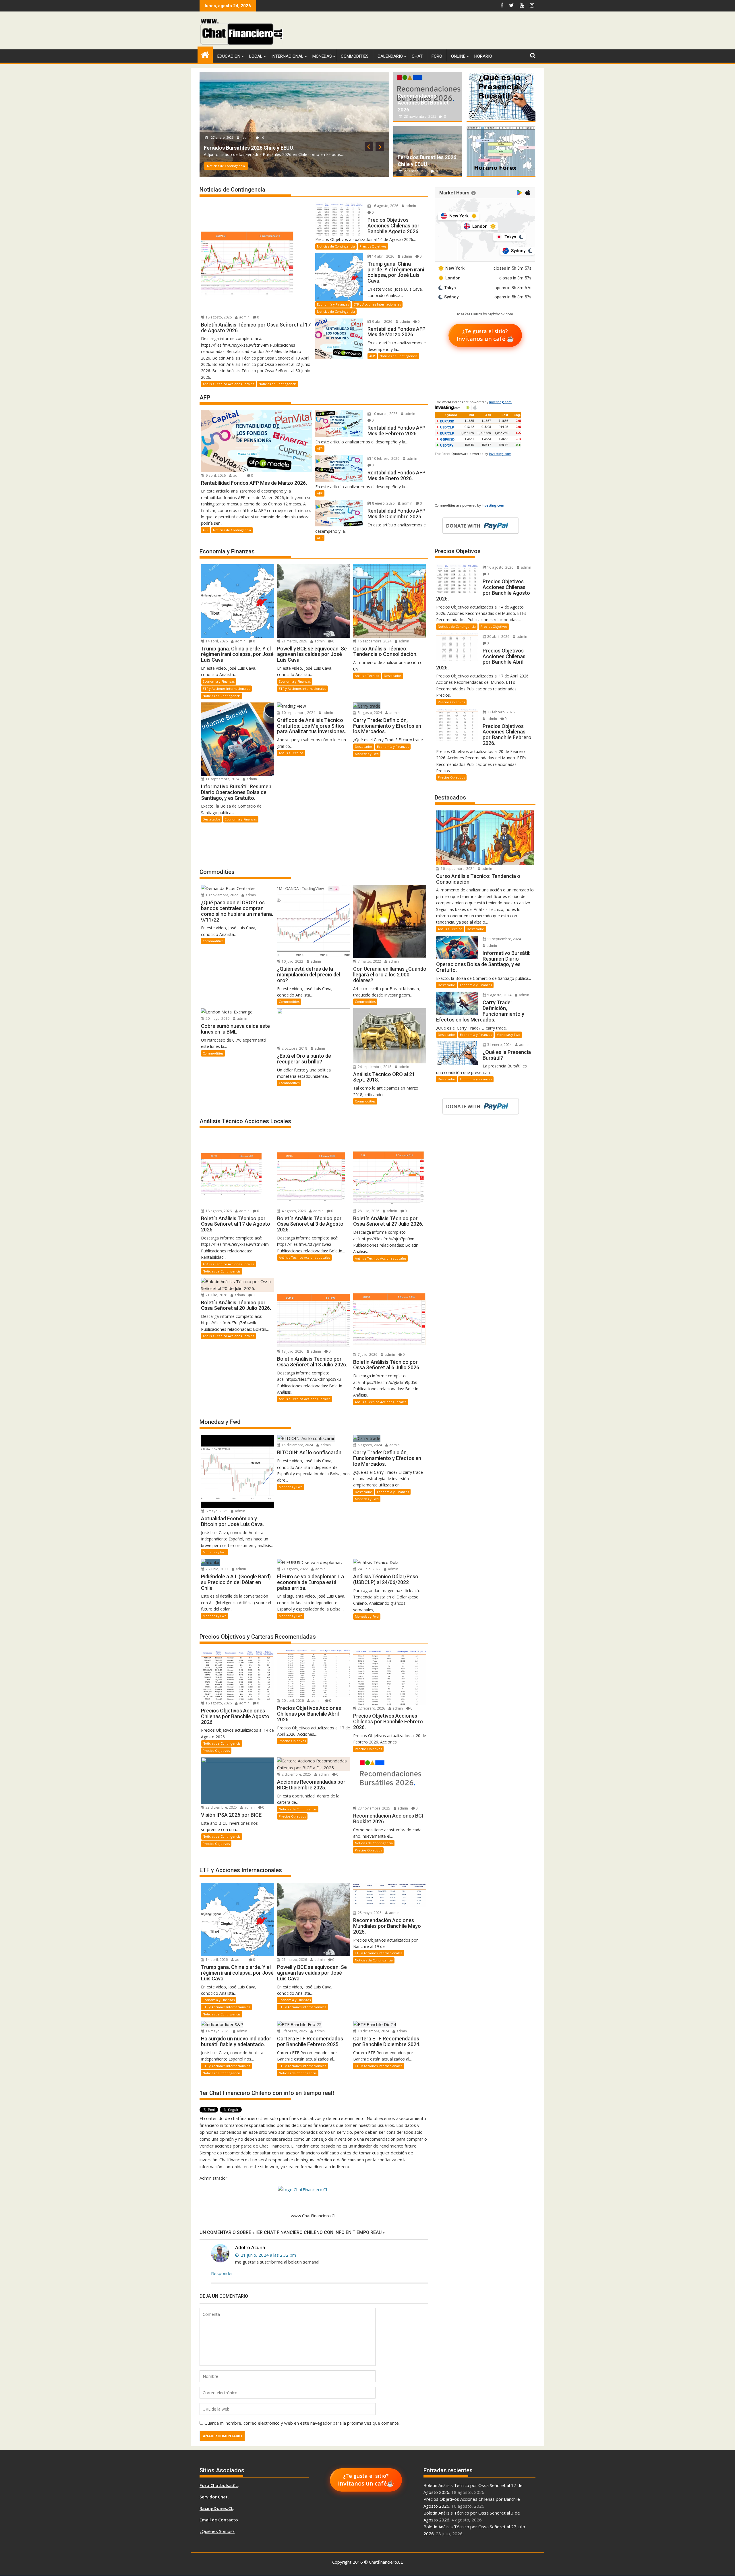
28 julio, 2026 (368, 1211)
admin (244, 131)
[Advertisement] (431, 32)
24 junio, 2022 (369, 1569)
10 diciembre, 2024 (373, 2031)
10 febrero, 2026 (385, 458)
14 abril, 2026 (383, 256)
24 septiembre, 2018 (374, 1067)
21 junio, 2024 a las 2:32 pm (268, 2255)
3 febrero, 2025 (294, 2031)
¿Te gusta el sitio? (485, 335)
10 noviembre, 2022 (221, 895)
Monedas (322, 56)
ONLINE (458, 56)
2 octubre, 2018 (294, 1048)
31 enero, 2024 (499, 1045)
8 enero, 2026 (383, 503)
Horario (483, 56)
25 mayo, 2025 (369, 1913)
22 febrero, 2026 (371, 1708)
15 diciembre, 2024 (297, 1445)
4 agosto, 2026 (293, 1211)
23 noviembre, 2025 (420, 116)
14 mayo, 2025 (217, 2031)
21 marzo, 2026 (294, 641)
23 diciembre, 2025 (221, 1807)
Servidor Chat (214, 2497)
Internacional (287, 56)
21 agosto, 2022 (294, 1569)
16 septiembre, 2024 (374, 641)
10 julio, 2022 (292, 961)
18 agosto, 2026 (219, 131)
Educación (229, 56)
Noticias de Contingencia (281, 166)
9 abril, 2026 (382, 321)
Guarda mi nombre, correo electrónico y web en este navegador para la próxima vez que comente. (302, 2423)
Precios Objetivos (373, 246)
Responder (222, 2273)
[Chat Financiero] (205, 54)
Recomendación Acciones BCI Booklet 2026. (423, 103)
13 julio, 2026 (292, 1351)
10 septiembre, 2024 (298, 713)
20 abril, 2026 (292, 1701)
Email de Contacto (219, 2520)
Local (256, 56)
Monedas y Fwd (367, 754)
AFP (372, 356)
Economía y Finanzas (333, 304)
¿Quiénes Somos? (217, 2531)
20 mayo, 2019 (217, 1018)
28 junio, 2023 (216, 1569)
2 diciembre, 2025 (296, 1774)
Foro (437, 56)
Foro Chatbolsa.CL (219, 2485)
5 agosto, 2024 (369, 713)
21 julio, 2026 (216, 1295)
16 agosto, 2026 (385, 206)
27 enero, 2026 (416, 171)
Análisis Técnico (367, 676)
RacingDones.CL (216, 2508)
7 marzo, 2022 (369, 961)
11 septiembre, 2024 (222, 779)
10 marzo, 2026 (384, 414)
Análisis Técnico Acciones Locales (229, 166)
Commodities (355, 56)
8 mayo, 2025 (216, 1511)
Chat (417, 56)
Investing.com (500, 402)
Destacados (393, 676)
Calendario (390, 56)
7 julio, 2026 (367, 1354)
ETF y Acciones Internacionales (377, 304)
